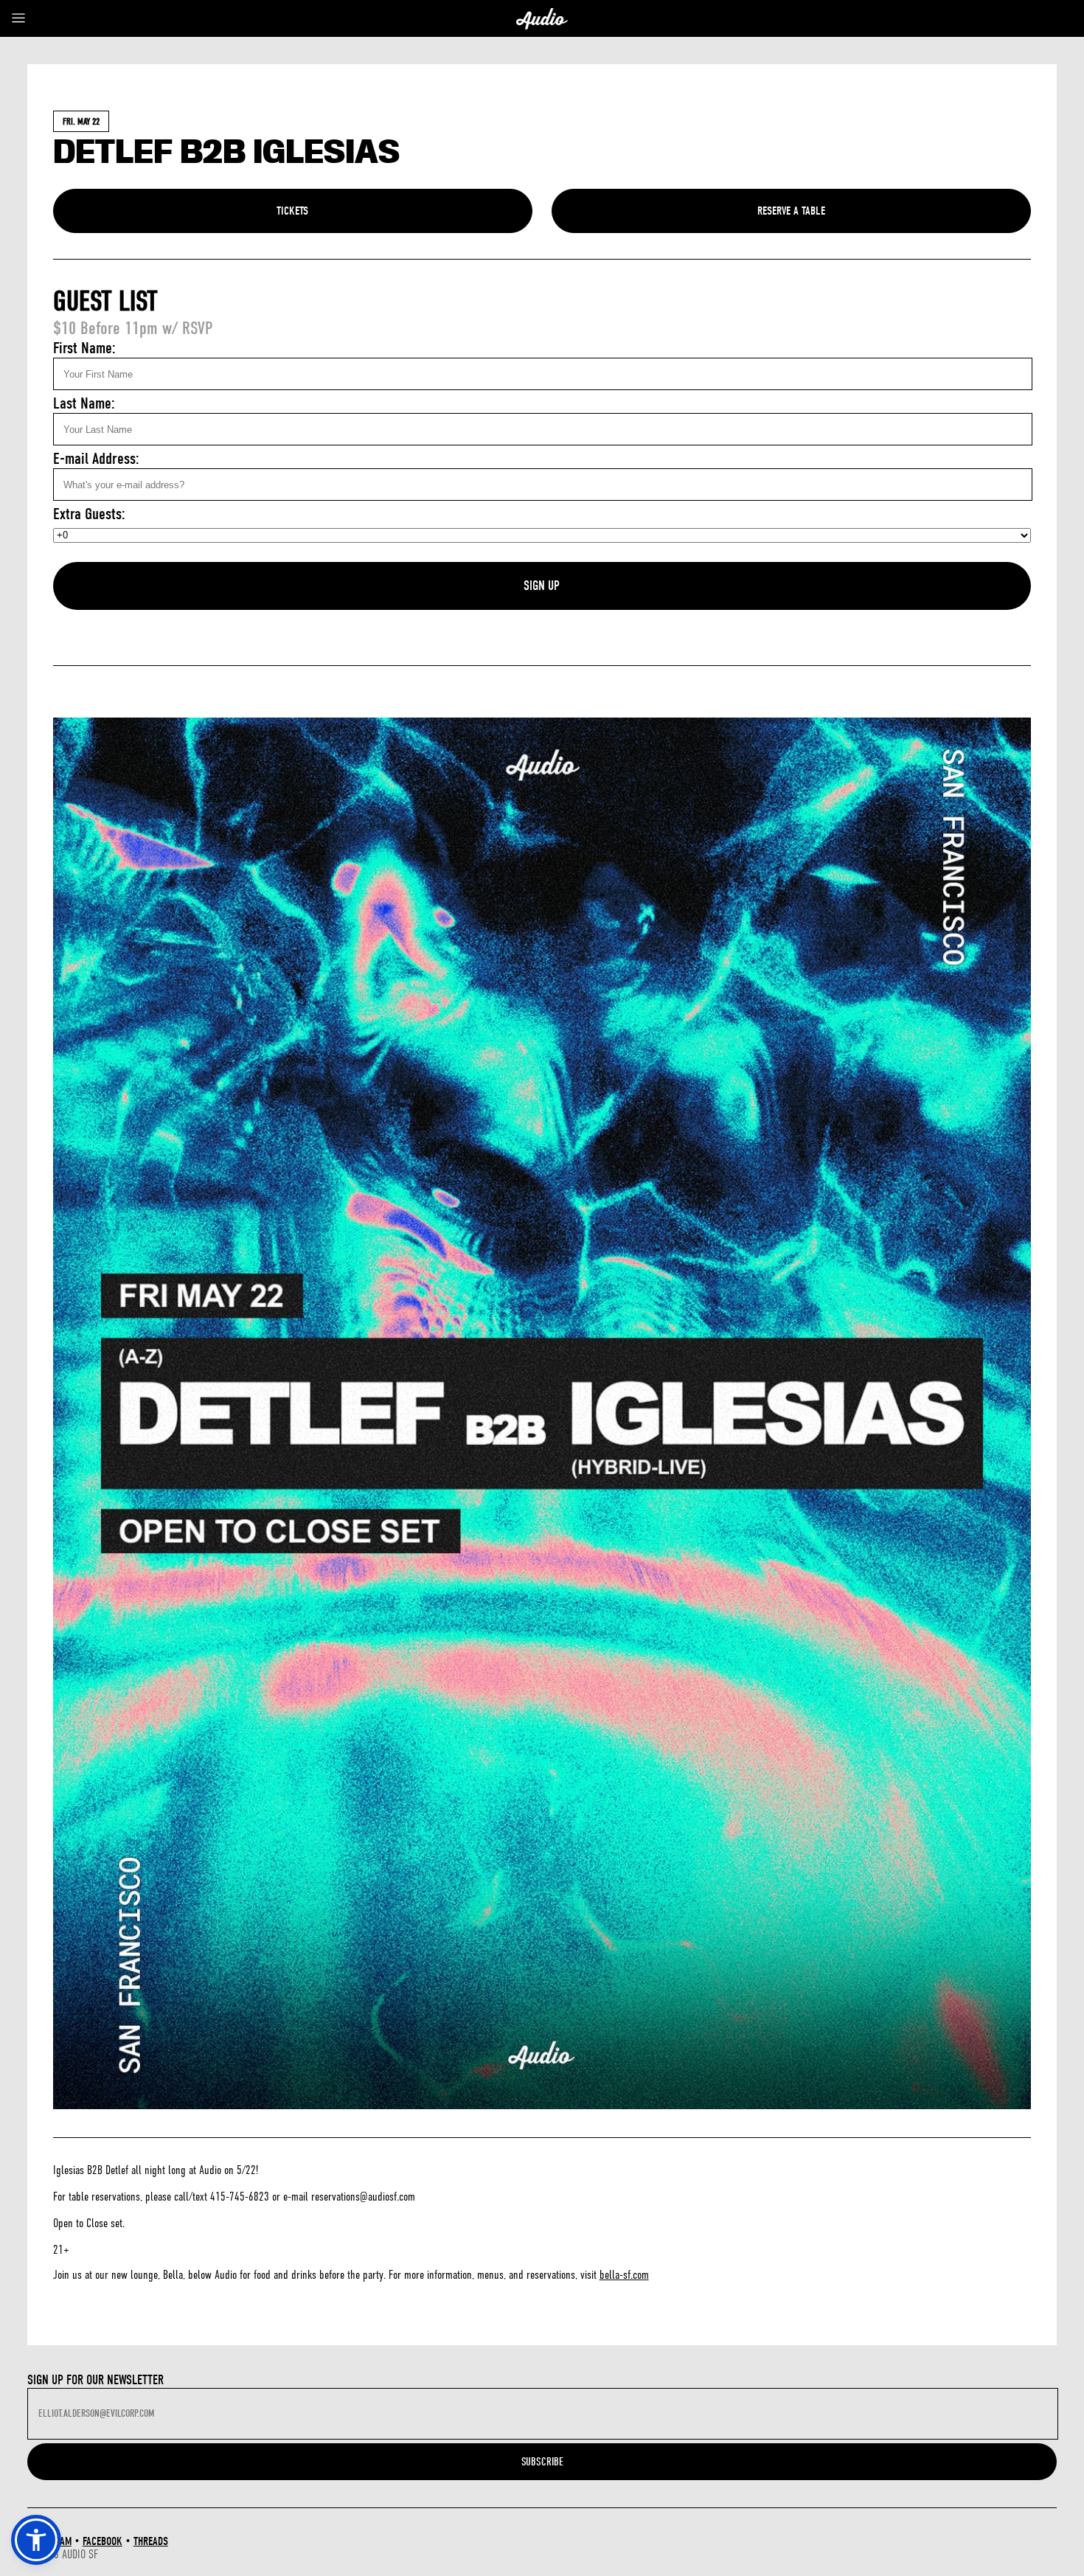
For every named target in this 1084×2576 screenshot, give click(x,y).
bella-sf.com (624, 2275)
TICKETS (292, 211)
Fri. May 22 (81, 121)
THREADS (151, 2541)
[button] (36, 2540)
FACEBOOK (103, 2541)
